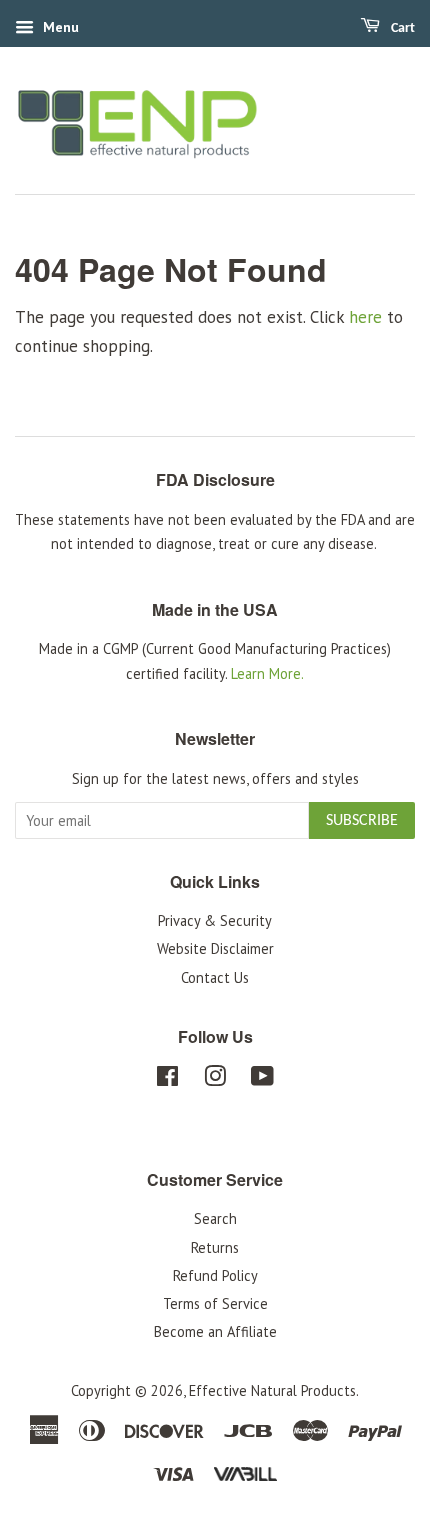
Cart (401, 28)
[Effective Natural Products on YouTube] (262, 1079)
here (365, 317)
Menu (59, 27)
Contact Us (215, 977)
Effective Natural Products (272, 1390)
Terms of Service (215, 1303)
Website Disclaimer (215, 948)
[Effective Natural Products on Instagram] (215, 1079)
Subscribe (362, 821)
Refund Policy (215, 1275)
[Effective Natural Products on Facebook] (167, 1079)
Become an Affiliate (215, 1331)
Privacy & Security (215, 920)
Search (215, 1218)
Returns (215, 1247)
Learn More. (267, 673)
